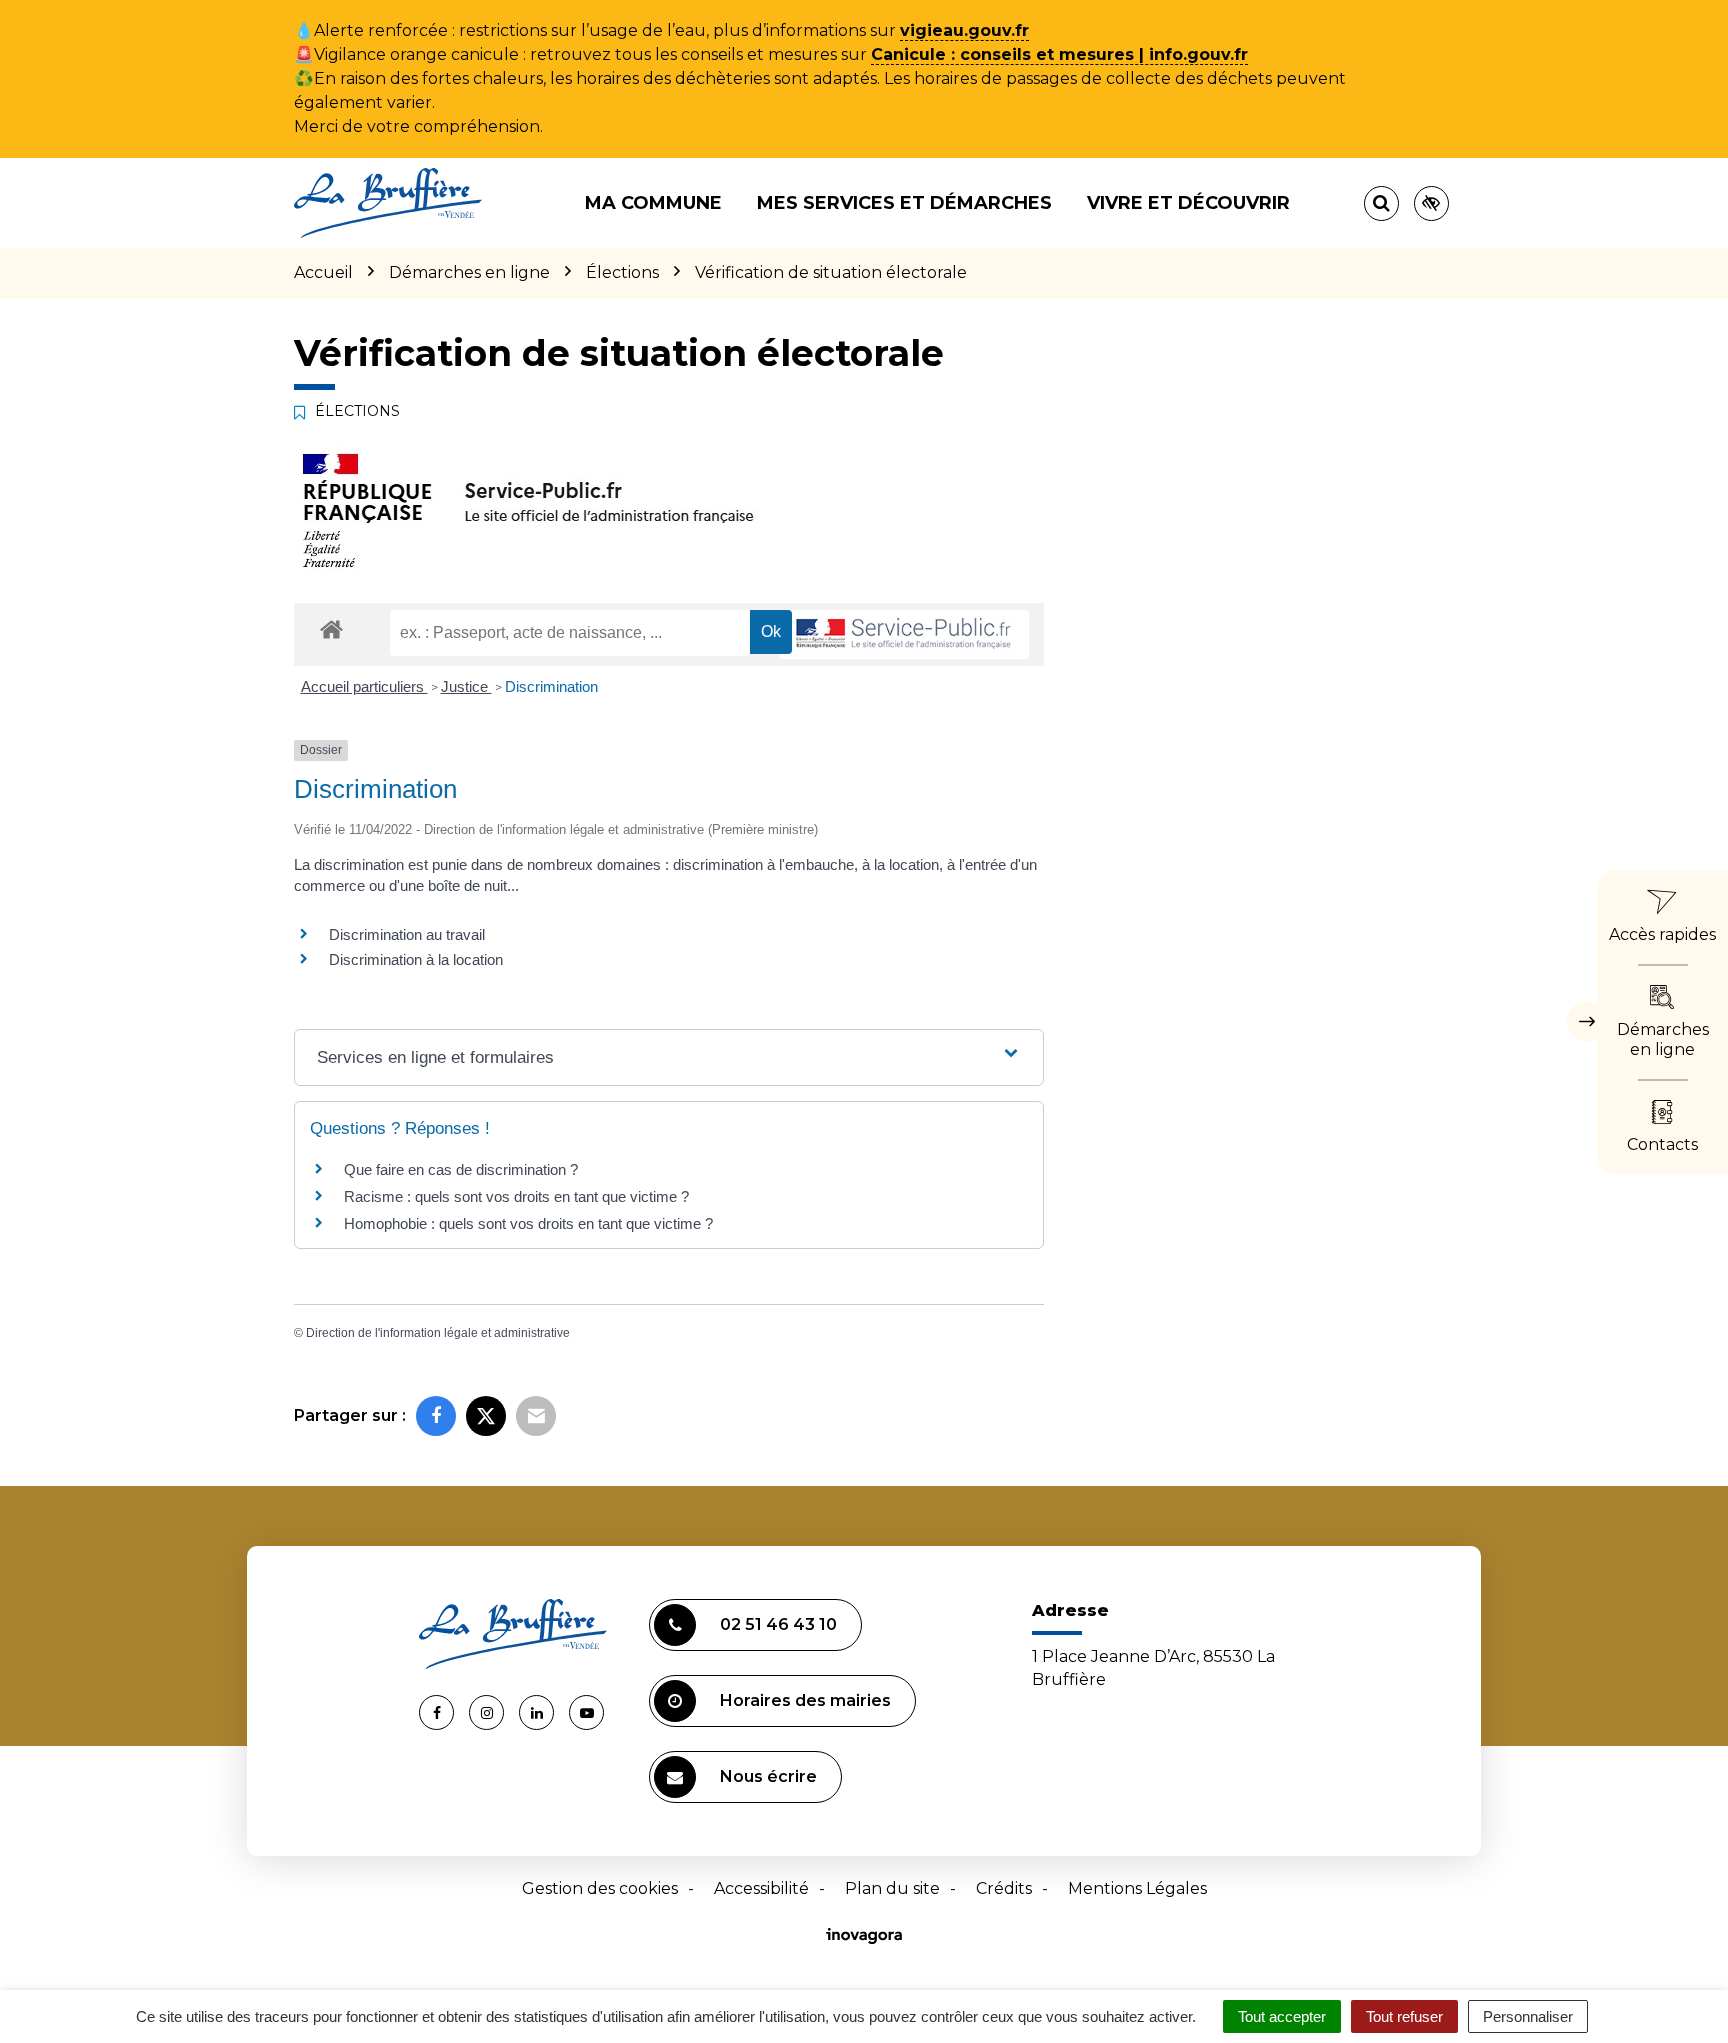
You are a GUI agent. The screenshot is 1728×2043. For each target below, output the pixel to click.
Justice (466, 686)
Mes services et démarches (904, 203)
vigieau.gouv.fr (964, 30)
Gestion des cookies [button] (600, 1888)
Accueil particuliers (364, 686)
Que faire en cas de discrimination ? (461, 1169)
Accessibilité (761, 1888)
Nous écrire (768, 1776)
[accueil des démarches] (331, 628)
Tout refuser (1404, 2016)
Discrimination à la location (416, 959)
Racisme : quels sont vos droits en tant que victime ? (516, 1196)
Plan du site (892, 1888)
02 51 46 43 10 (778, 1624)
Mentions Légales (1137, 1888)
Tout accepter (1282, 2016)
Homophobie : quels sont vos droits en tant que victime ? (528, 1223)
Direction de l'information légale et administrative (438, 1333)
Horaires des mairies (805, 1700)
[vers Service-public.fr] (904, 634)
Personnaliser (1528, 2016)
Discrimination (551, 686)
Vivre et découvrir (1188, 203)
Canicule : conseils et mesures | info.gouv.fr (1059, 54)
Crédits (1004, 1888)
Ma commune (653, 203)
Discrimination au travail (407, 934)
